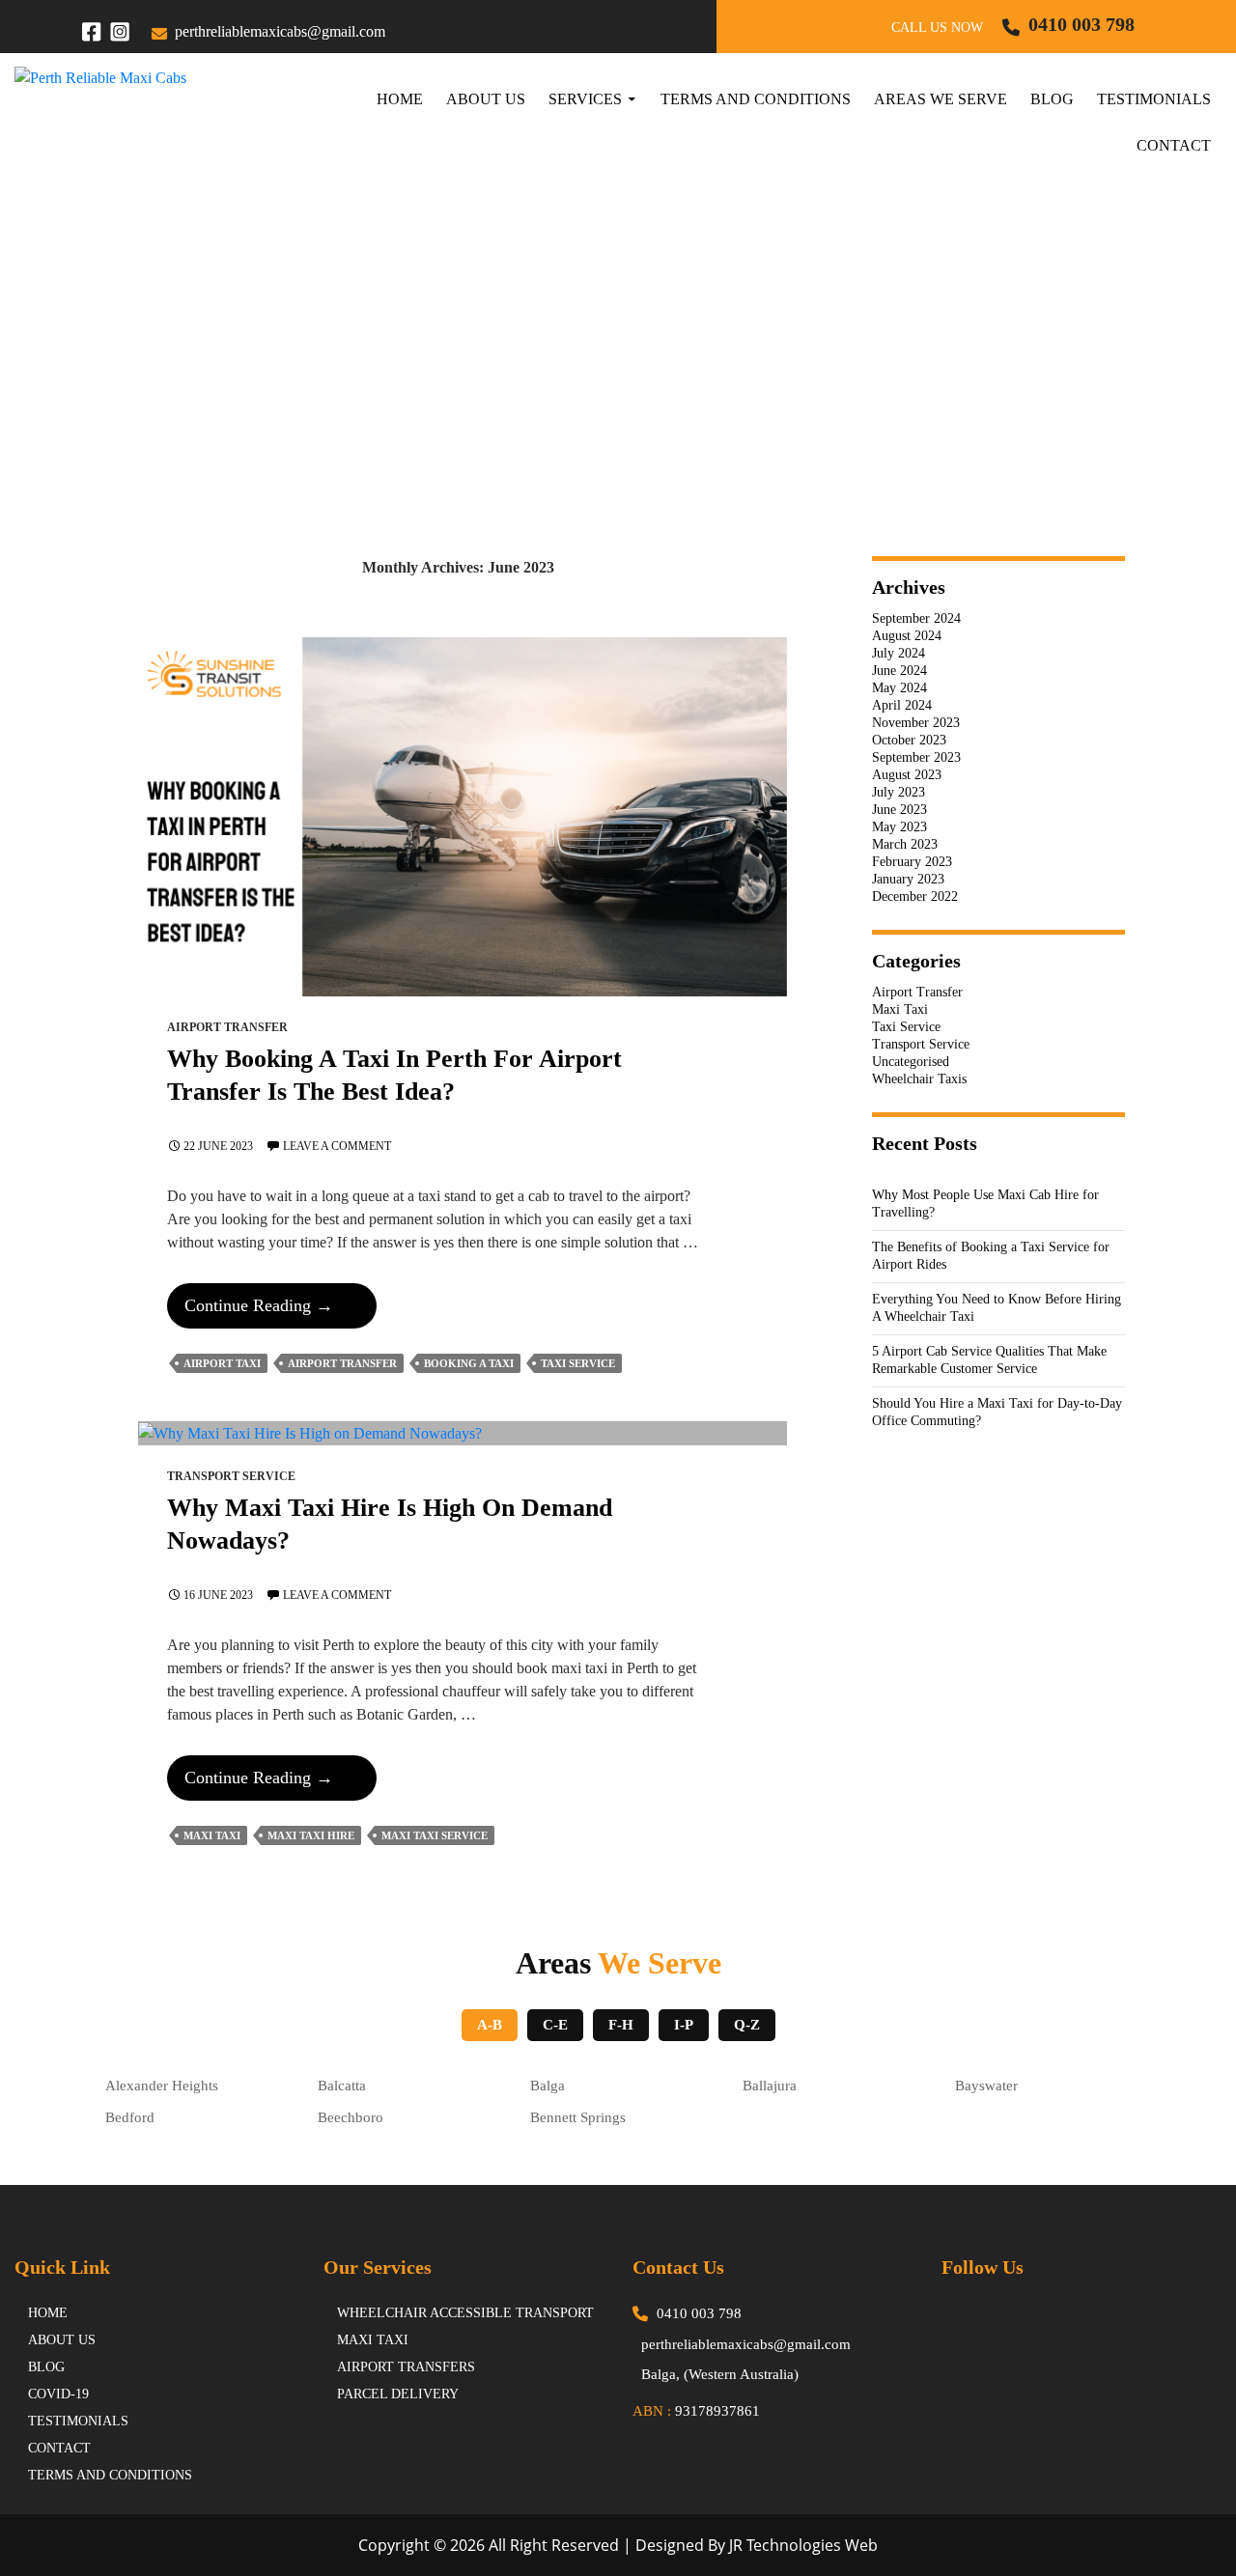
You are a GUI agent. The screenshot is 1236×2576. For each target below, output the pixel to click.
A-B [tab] (490, 2025)
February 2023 (912, 862)
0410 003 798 (1081, 24)
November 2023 (916, 723)
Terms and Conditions (756, 99)
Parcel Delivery (398, 2394)
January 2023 (908, 879)
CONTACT (59, 2448)
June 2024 (899, 671)
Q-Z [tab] (747, 2025)
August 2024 (907, 636)
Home (400, 99)
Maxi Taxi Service (435, 1835)
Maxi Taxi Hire (311, 1835)
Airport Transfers (406, 2367)
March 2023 (905, 844)
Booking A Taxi (469, 1363)
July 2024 (899, 653)
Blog (1052, 99)
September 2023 (916, 757)
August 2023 (907, 775)
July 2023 (899, 792)
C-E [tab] (555, 2025)
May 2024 (899, 688)
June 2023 (899, 810)
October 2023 (909, 740)
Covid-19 (58, 2394)
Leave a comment (337, 1146)
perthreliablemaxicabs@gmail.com (280, 31)
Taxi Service (578, 1363)
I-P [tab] (684, 2025)
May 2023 (899, 827)
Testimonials (1154, 99)
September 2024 (916, 618)
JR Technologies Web (803, 2545)
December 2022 (915, 896)
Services (585, 99)
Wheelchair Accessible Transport (465, 2313)
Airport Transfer (227, 1027)
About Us (486, 99)
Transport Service (231, 1476)
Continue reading (280, 1312)
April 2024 (902, 705)
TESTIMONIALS (78, 2421)
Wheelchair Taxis (919, 1079)
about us (62, 2340)
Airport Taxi (222, 1363)
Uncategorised (911, 1062)
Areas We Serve (941, 99)
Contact (1174, 145)
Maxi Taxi (212, 1835)
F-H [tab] (621, 2025)
